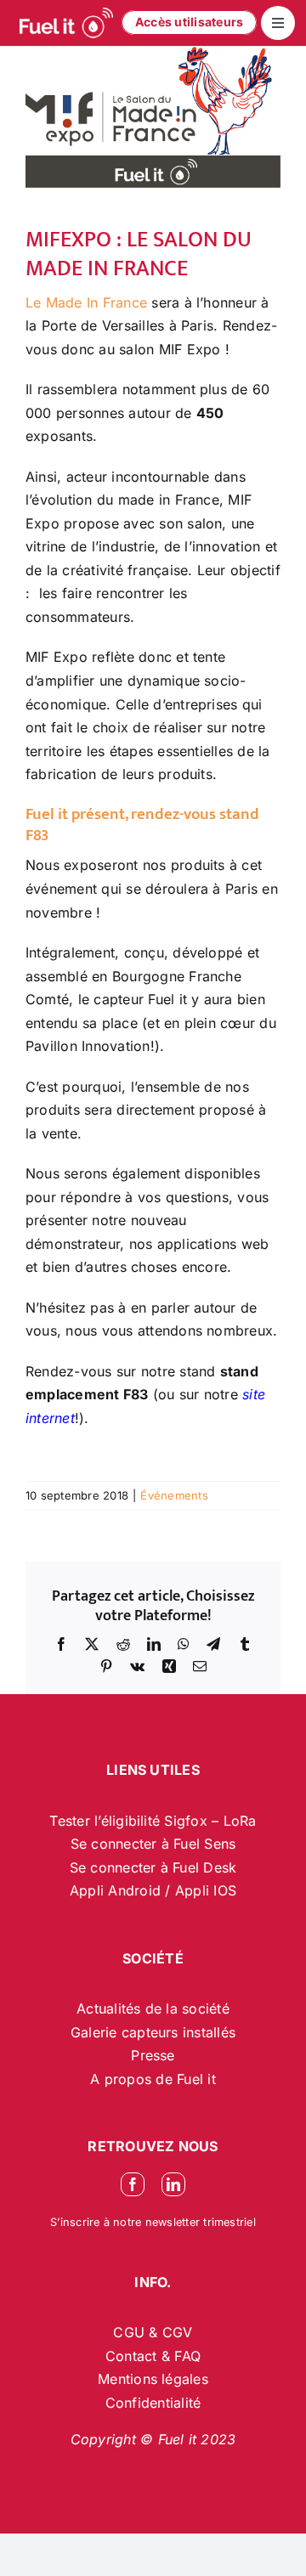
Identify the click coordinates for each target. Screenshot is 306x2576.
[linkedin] (173, 2184)
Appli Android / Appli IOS (153, 1890)
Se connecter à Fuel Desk (153, 1867)
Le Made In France (86, 302)
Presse (153, 2055)
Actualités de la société (153, 2008)
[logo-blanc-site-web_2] (66, 23)
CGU (131, 2332)
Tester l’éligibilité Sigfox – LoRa (153, 1821)
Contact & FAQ (153, 2356)
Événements (174, 1495)
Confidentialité (153, 2403)
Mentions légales (153, 2379)
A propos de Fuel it (153, 2079)
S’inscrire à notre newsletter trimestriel (153, 2222)
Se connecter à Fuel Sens (153, 1844)
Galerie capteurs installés (153, 2032)
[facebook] (133, 2184)
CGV (178, 2332)
